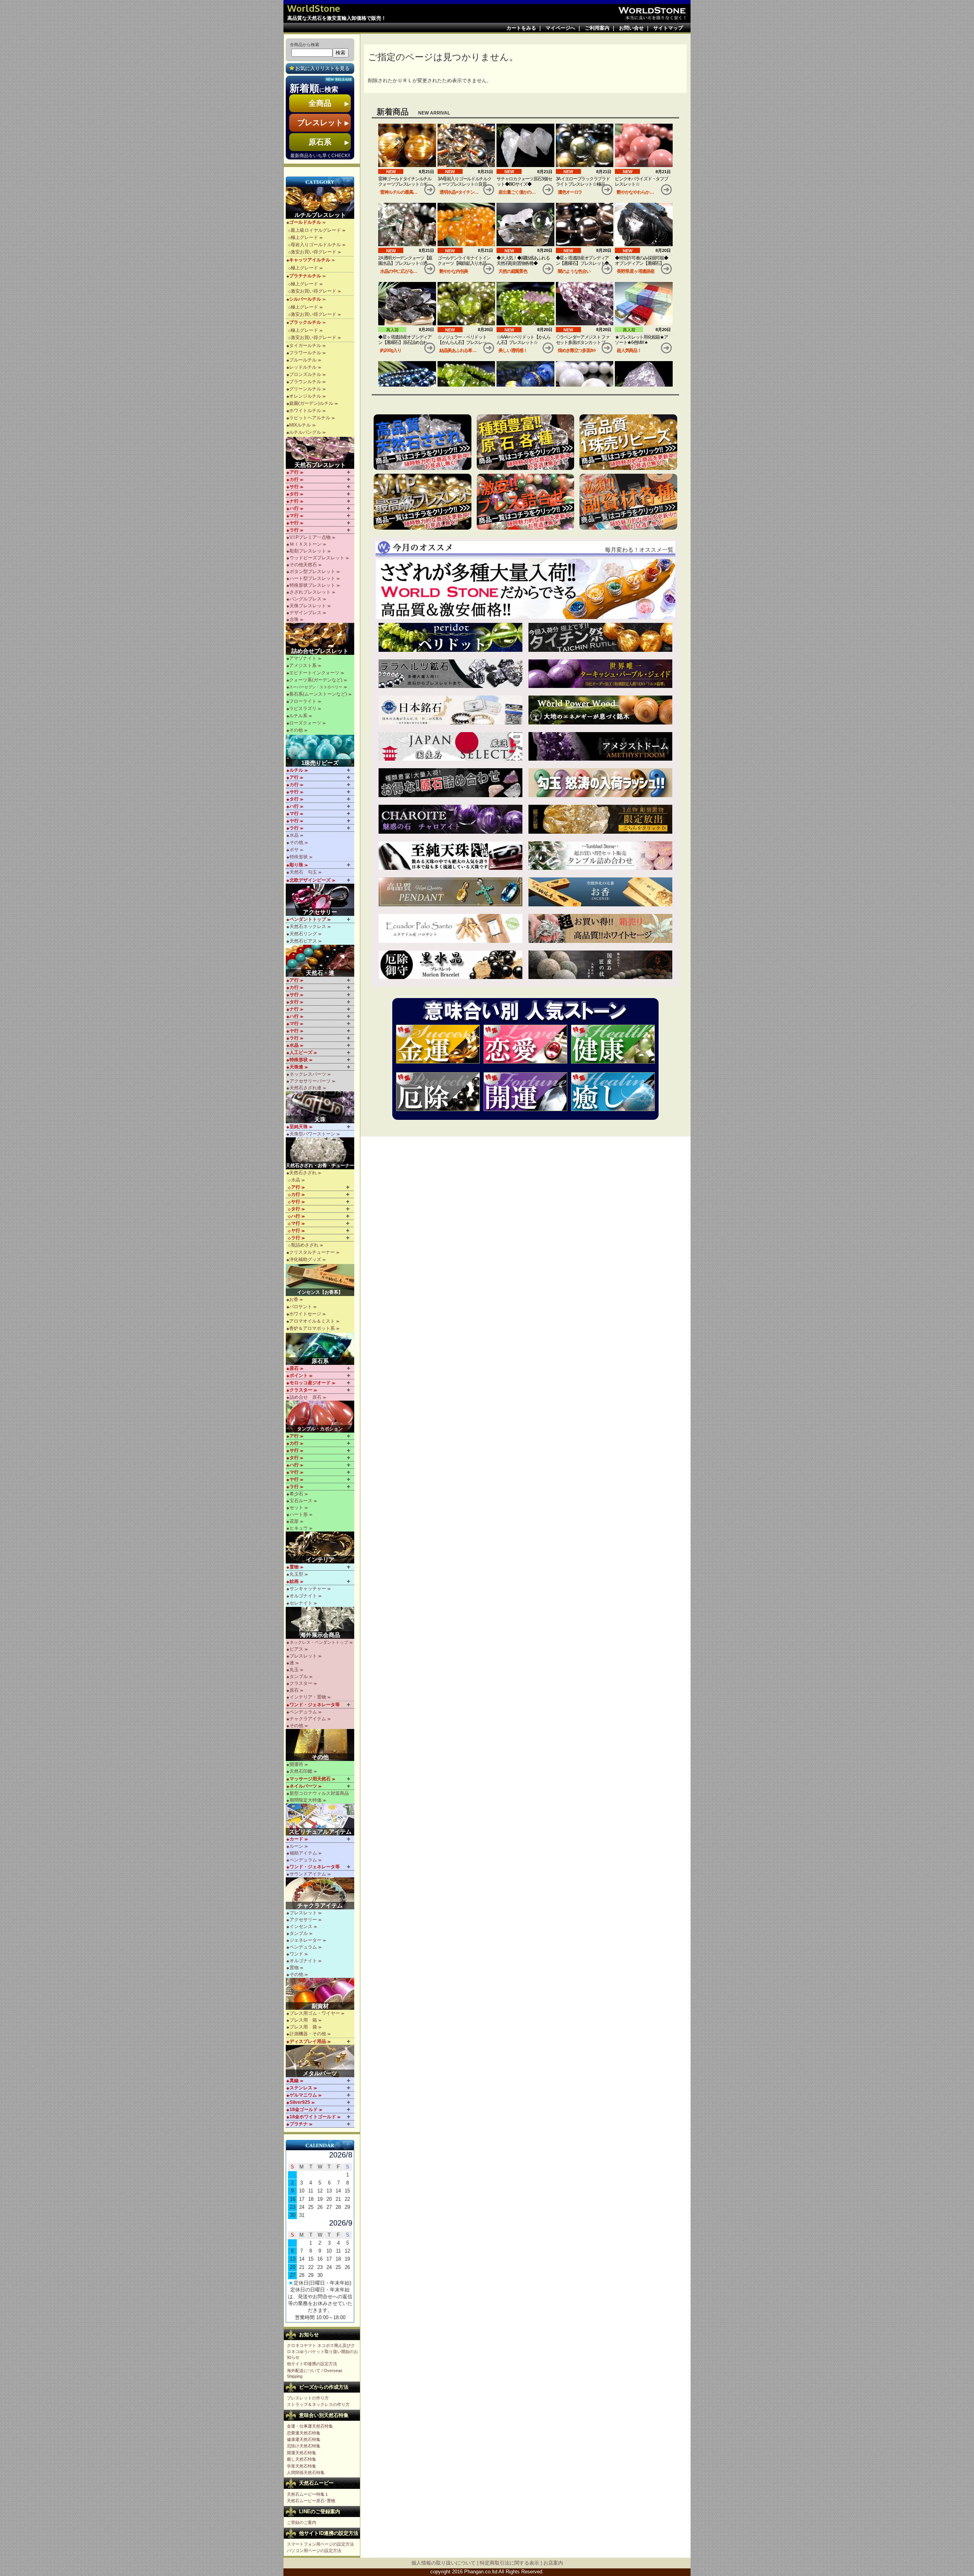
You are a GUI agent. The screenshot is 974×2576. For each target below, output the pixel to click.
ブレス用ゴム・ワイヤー (315, 2013)
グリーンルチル (305, 389)
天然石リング (303, 934)
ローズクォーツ (305, 723)
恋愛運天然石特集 (304, 2433)
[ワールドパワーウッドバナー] (600, 710)
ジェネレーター (306, 1940)
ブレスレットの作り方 (308, 2398)
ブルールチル (303, 360)
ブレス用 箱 (303, 2020)
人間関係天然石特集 (306, 2473)
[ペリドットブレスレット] (450, 637)
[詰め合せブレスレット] (321, 639)
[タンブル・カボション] (321, 1417)
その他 (296, 730)
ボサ (294, 850)
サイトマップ (668, 28)
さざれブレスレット (310, 592)
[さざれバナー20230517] (525, 589)
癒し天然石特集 (302, 2459)
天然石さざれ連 (306, 1088)
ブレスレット (303, 1656)
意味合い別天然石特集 (324, 2415)
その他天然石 (303, 565)
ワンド (296, 1954)
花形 (294, 1521)
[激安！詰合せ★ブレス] (526, 502)
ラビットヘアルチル (310, 418)
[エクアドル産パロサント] (450, 928)
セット (296, 1508)
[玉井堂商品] (600, 965)
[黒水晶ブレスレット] (450, 965)
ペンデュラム (303, 1712)
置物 (294, 1968)
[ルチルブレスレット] (321, 203)
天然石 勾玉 (303, 872)
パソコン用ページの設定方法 (314, 2551)
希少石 (296, 1494)
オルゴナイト (303, 1596)
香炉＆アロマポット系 (312, 1328)
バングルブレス (306, 599)
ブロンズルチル (305, 374)
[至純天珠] (450, 856)
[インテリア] (321, 1548)
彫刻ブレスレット (308, 551)
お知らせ (309, 2335)
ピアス (296, 1649)
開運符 (296, 1764)
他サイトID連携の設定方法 (312, 2364)
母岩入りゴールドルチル (316, 245)
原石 (294, 1690)
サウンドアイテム (308, 1874)
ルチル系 (298, 716)
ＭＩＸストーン (306, 544)
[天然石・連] (321, 961)
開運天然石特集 (302, 2453)
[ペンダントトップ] (450, 892)
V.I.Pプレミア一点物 (310, 537)
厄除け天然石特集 (304, 2446)
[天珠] (321, 1107)
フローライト (303, 701)
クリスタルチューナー (312, 1252)
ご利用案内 (597, 28)
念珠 (294, 619)
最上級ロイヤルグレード (316, 230)
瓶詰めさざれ (305, 1245)
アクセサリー (303, 1920)
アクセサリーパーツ (310, 1081)
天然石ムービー (316, 2483)
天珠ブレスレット (308, 606)
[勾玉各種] (600, 783)
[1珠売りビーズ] (321, 751)
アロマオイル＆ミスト (312, 1321)
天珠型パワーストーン (312, 1134)
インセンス (301, 1926)
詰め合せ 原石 (306, 1397)
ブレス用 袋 (303, 2027)
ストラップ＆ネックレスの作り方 (318, 2404)
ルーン (296, 1846)
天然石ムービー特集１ (308, 2494)
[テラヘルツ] (450, 674)
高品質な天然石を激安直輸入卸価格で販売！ (337, 18)
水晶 (294, 835)
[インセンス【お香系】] (321, 1280)
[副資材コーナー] (628, 502)
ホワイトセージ (305, 1314)
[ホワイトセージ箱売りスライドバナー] (600, 928)
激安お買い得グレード (314, 252)
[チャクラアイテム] (321, 1893)
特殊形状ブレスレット (312, 585)
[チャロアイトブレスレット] (450, 819)
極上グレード (304, 237)
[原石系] (321, 1349)
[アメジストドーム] (600, 747)
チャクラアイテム (308, 1719)
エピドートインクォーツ (314, 673)
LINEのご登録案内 (320, 2512)
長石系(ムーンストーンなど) (318, 694)
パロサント (301, 1307)
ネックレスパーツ (308, 1074)
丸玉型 (296, 1574)
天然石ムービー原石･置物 (311, 2501)
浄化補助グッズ (305, 1259)
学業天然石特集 (302, 2466)
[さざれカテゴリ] (423, 442)
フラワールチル (305, 353)
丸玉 (294, 1670)
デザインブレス (306, 613)
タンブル (299, 1676)
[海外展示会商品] (321, 1623)
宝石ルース (301, 1501)
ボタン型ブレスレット (312, 572)
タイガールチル (305, 345)
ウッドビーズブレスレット (317, 558)
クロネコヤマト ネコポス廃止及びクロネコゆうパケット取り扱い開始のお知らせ (322, 2351)
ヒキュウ (299, 1528)
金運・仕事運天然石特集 (310, 2426)
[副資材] (321, 1994)
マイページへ (560, 28)
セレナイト (301, 1603)
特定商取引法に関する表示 (509, 2563)
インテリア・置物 (308, 1697)
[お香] (600, 892)
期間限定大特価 (306, 1800)
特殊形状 (299, 857)
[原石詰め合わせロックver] (450, 783)
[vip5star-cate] (423, 502)
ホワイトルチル (305, 411)
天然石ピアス (303, 941)
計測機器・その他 (308, 2034)
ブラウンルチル (305, 382)
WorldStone (314, 8)
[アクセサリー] (321, 900)
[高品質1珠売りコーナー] (628, 442)
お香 (294, 1299)
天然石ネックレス (308, 927)
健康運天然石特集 (304, 2439)
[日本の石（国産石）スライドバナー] (450, 747)
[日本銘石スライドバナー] (450, 710)
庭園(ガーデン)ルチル (311, 403)
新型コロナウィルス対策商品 (319, 1793)
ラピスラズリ (303, 708)
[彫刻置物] (600, 819)
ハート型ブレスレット (312, 578)
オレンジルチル (305, 396)
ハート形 (299, 1514)
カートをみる (521, 28)
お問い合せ (631, 28)
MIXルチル (300, 425)
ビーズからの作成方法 (324, 2387)
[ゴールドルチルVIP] (600, 637)
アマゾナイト (303, 658)
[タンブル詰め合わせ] (600, 856)
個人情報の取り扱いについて (443, 2563)
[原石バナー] (526, 442)
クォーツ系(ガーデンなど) (316, 680)
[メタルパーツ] (321, 2061)
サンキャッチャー (308, 1589)
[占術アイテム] (321, 1820)
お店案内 (553, 2563)
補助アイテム (303, 1853)
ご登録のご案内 (302, 2522)
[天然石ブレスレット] (321, 453)
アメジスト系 (303, 665)
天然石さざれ (303, 1173)
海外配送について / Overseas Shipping (315, 2373)
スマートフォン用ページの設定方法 (320, 2544)
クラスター (301, 1683)
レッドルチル (303, 367)
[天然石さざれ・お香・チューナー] (321, 1153)
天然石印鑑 (301, 1771)
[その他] (321, 1745)
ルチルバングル (305, 432)
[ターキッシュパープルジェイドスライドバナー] (600, 674)
